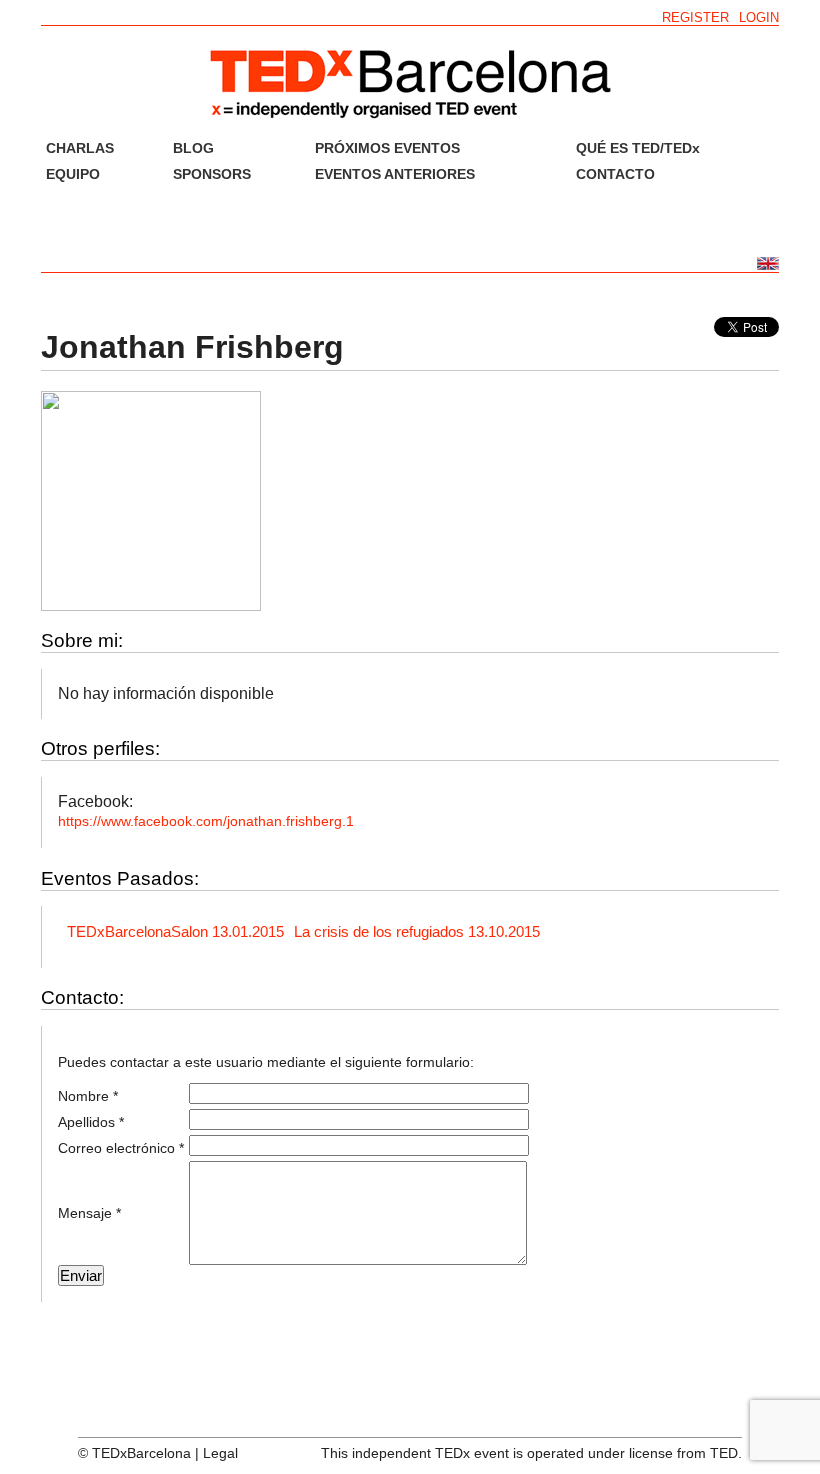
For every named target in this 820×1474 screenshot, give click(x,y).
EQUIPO (73, 174)
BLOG (193, 148)
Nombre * (88, 1096)
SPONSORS (212, 174)
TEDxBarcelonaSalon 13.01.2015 (175, 931)
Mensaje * (89, 1213)
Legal (220, 1453)
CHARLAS (80, 148)
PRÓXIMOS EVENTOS (387, 148)
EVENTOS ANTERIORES (395, 174)
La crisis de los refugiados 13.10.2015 (417, 931)
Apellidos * (91, 1122)
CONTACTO (615, 174)
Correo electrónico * (121, 1148)
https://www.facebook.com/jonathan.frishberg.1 (206, 821)
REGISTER (695, 17)
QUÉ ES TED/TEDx (638, 148)
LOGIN (759, 17)
